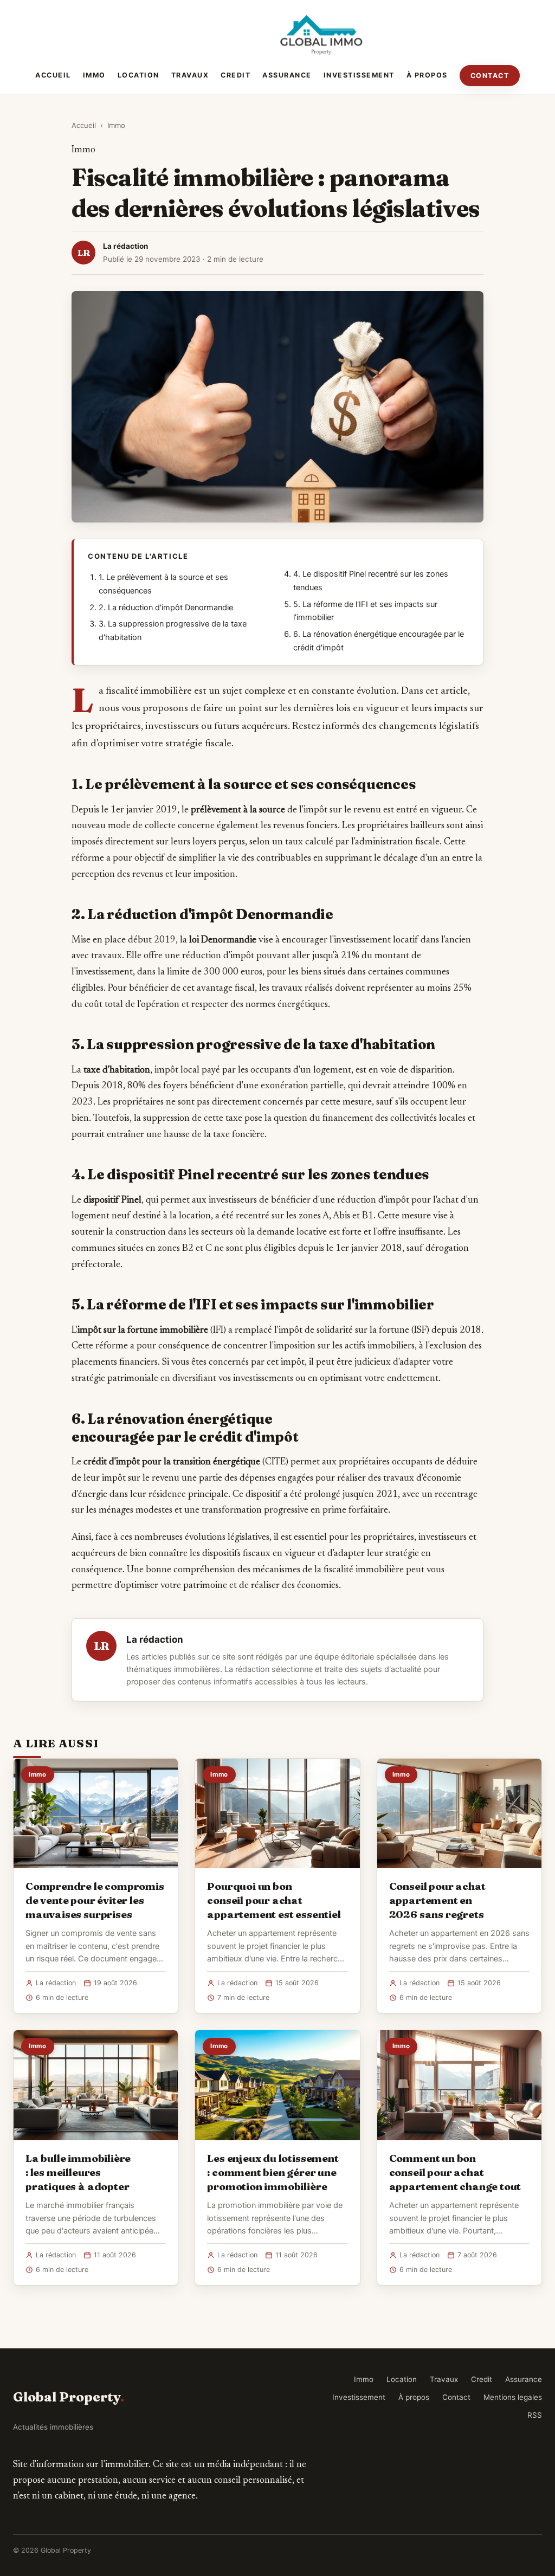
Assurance (287, 75)
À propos (427, 75)
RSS (535, 2415)
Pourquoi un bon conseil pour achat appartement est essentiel (274, 1900)
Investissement (359, 75)
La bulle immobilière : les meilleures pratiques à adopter (78, 2172)
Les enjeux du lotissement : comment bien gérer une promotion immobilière (273, 2172)
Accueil (53, 75)
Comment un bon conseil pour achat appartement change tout (455, 2172)
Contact (490, 76)
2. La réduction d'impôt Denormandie (166, 608)
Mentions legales (513, 2397)
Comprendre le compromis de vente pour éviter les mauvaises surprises (95, 1900)
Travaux (190, 75)
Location (138, 75)
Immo (94, 75)
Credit (235, 75)
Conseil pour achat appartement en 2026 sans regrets (438, 1900)
